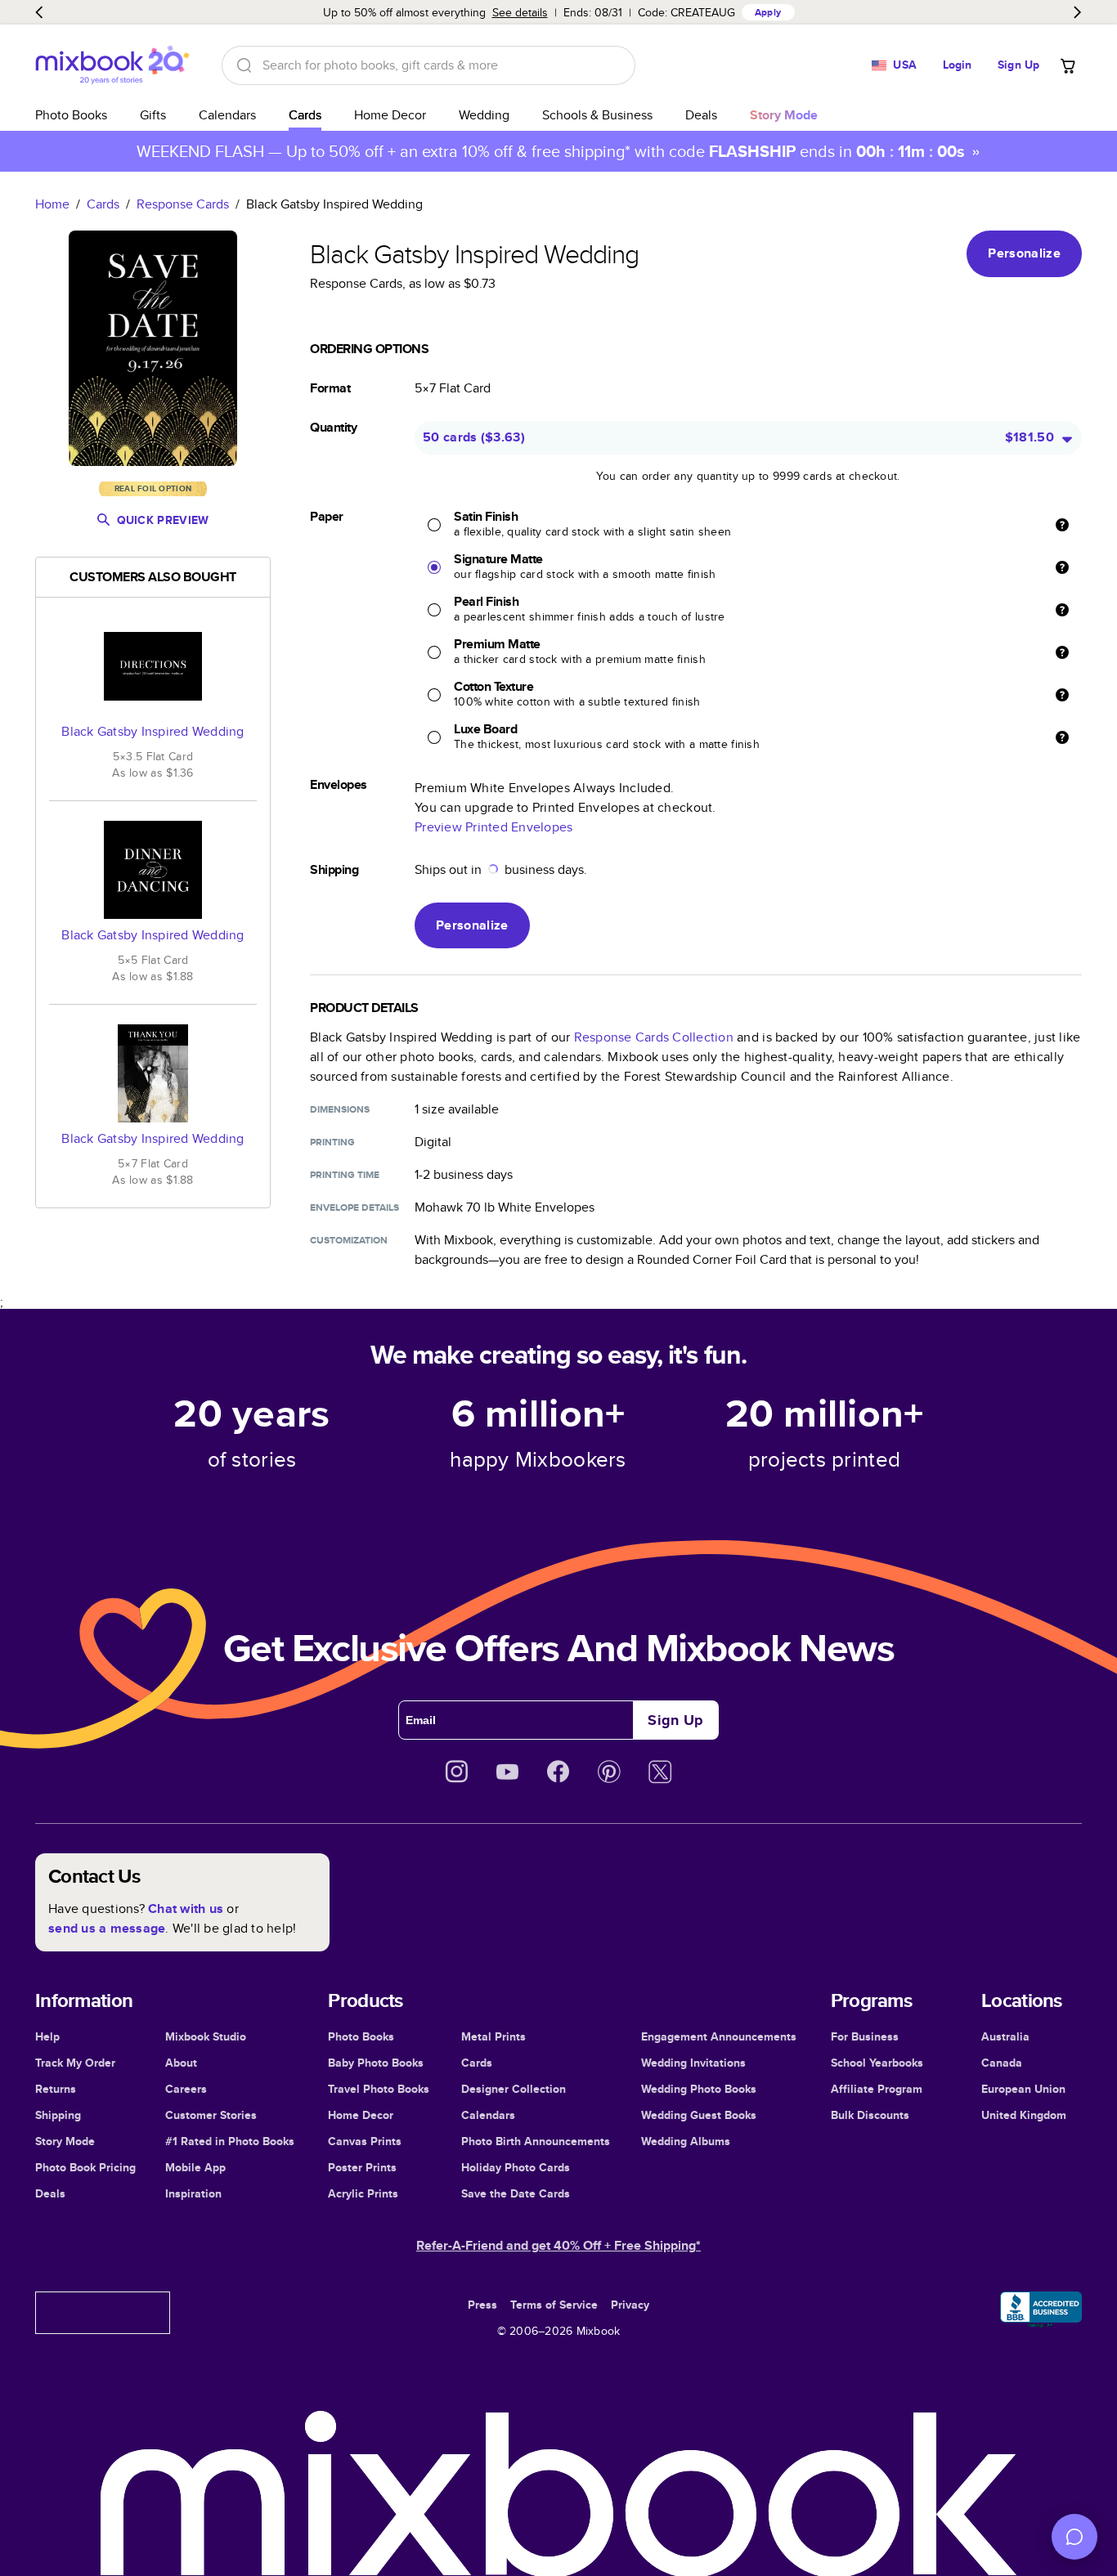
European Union (1023, 2089)
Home (52, 204)
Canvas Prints (365, 2141)
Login (958, 65)
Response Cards (183, 204)
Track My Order (75, 2063)
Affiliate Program (877, 2089)
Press (482, 2305)
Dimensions (340, 1109)
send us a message (107, 1928)
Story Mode (65, 2141)
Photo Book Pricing (85, 2167)
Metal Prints (493, 2036)
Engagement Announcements (719, 2036)
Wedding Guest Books (699, 2115)
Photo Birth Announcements (536, 2141)
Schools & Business (597, 115)
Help (47, 2036)
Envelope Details (354, 1207)
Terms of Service (554, 2305)
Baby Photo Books (376, 2063)
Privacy (630, 2305)
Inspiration (193, 2193)
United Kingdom (1024, 2115)
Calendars (227, 115)
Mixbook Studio (206, 2036)
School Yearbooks (877, 2063)
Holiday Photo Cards (516, 2167)
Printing (332, 1142)
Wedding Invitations (693, 2063)
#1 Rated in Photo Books (230, 2141)
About (181, 2063)
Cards (305, 115)
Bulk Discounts (870, 2115)
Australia (1005, 2036)
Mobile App (195, 2167)
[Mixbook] (112, 65)
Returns (56, 2089)
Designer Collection (514, 2089)
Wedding (484, 115)
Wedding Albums (686, 2141)
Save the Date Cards (516, 2193)
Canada (1002, 2063)
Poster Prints (362, 2167)
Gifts (153, 115)
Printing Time (345, 1175)
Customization (349, 1240)
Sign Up (1018, 65)
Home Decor (390, 115)
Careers (186, 2089)
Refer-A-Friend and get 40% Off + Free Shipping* (558, 2245)
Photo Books (71, 115)
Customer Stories (211, 2115)
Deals (701, 115)
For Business (865, 2036)
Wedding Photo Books (699, 2089)
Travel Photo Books (379, 2089)
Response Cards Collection (654, 1037)
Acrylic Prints (363, 2193)
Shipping (58, 2115)
